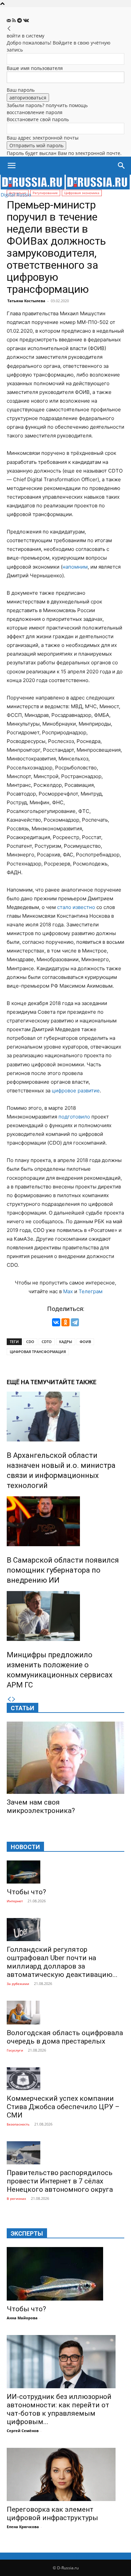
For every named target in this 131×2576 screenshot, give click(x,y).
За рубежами (18, 1984)
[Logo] (33, 188)
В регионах (16, 2198)
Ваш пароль (21, 90)
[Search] (122, 166)
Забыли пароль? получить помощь (47, 105)
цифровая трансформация (38, 1352)
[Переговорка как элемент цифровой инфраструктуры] (65, 2474)
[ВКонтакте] (56, 1322)
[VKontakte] (26, 21)
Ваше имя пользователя (35, 68)
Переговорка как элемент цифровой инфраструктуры (52, 2514)
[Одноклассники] (65, 1322)
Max (68, 1291)
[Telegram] (20, 21)
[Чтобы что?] (65, 1872)
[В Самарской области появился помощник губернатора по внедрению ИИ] (65, 1521)
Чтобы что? (26, 1892)
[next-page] (14, 1699)
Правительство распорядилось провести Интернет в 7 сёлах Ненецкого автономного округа (60, 2181)
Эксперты (27, 2233)
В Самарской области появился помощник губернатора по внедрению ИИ (63, 1570)
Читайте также (72, 1382)
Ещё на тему (27, 1382)
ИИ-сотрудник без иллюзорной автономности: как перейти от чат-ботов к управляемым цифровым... (59, 2409)
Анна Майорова (22, 2318)
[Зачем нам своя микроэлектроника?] (65, 1758)
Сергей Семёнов (23, 2431)
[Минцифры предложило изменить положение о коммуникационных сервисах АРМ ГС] (65, 1616)
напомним (75, 567)
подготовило (74, 1117)
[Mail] (9, 21)
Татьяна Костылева (26, 301)
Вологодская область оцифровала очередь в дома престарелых (65, 2037)
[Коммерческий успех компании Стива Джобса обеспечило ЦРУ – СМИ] (65, 2079)
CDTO (47, 1342)
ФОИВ (85, 1342)
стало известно (76, 907)
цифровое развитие (76, 1091)
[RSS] (15, 21)
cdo (30, 1342)
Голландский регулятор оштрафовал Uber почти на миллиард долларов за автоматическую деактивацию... (62, 1962)
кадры (66, 1342)
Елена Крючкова (23, 2527)
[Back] (9, 29)
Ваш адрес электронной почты (43, 138)
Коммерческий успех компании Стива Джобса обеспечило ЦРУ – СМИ (63, 2107)
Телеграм (91, 1291)
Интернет (15, 1901)
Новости (25, 1847)
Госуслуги (15, 2050)
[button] (11, 166)
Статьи (23, 1708)
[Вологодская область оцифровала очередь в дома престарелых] (65, 2013)
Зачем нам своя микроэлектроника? (41, 1806)
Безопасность (18, 2124)
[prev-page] (9, 1699)
